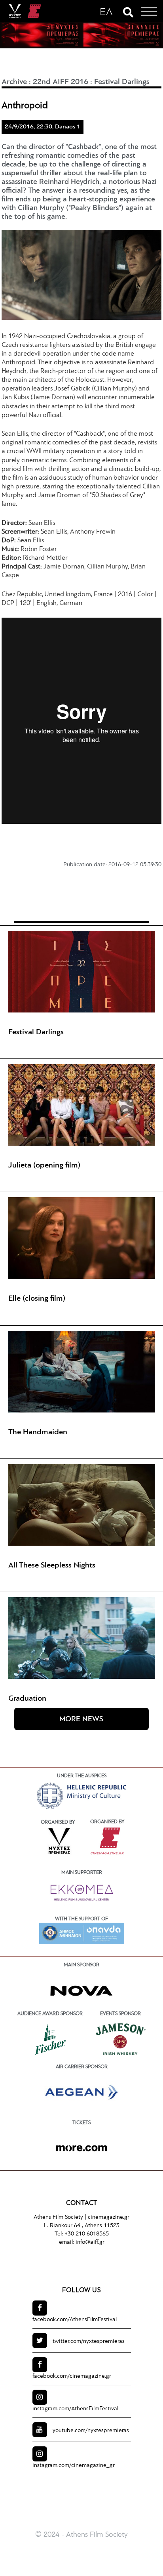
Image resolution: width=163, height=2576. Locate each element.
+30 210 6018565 (87, 2234)
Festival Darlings (122, 82)
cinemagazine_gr (74, 2466)
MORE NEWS (81, 1720)
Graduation (27, 1699)
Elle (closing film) (37, 1299)
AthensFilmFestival (75, 2320)
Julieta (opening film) (44, 1166)
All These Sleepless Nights (52, 1566)
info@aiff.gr (90, 2242)
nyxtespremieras (89, 2342)
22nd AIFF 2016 (61, 82)
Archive (14, 82)
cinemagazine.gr (109, 2217)
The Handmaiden (38, 1432)
